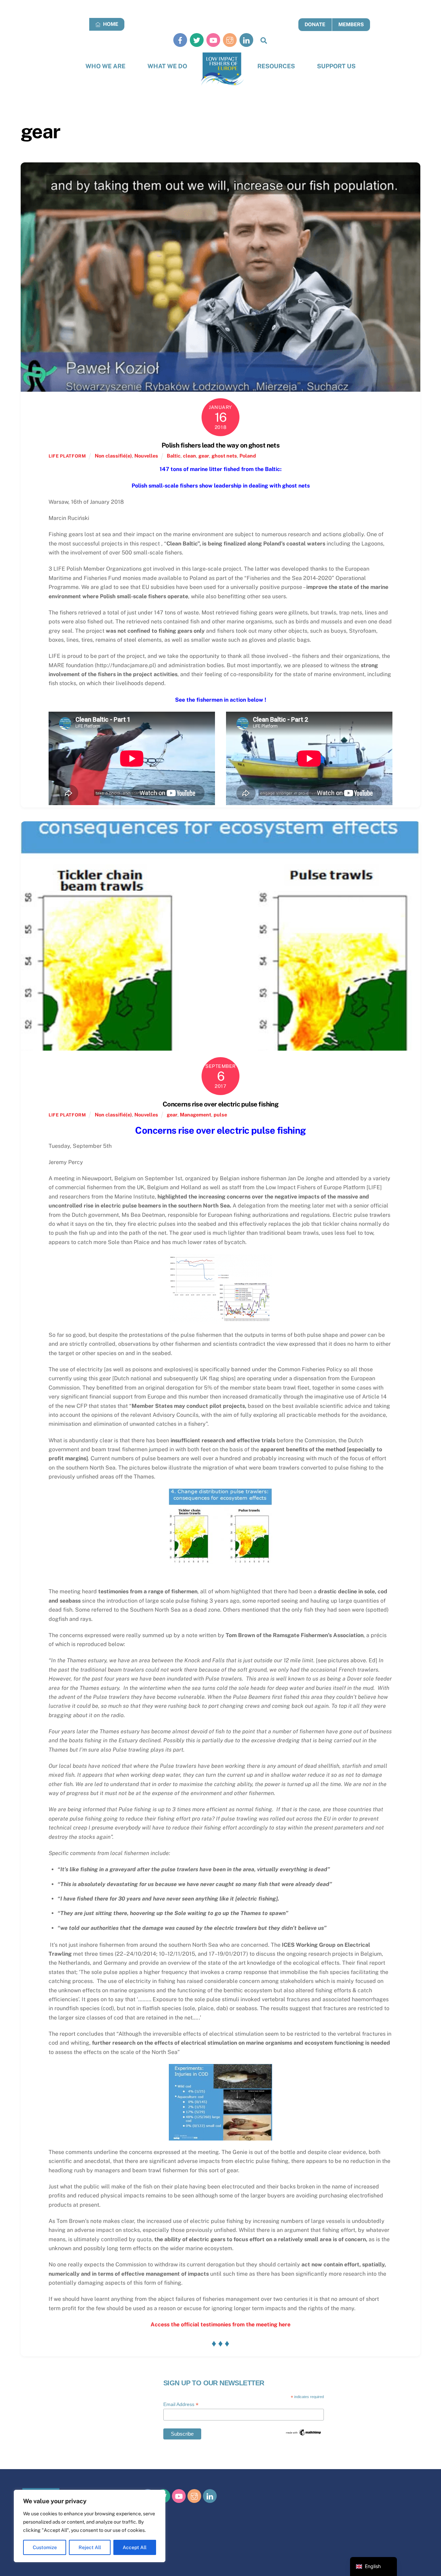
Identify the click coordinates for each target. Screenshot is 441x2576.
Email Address (181, 2404)
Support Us (336, 66)
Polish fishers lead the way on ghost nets (221, 445)
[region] (90, 2526)
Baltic (174, 456)
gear (204, 456)
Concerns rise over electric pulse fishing (221, 1104)
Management (196, 1115)
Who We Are (105, 66)
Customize (45, 2547)
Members (351, 24)
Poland (248, 456)
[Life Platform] (222, 69)
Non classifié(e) (113, 456)
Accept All (135, 2547)
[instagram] (230, 40)
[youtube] (213, 40)
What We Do (167, 66)
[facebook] (180, 40)
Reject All (90, 2547)
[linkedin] (246, 40)
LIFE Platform (67, 456)
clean (189, 456)
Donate (315, 24)
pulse (220, 1115)
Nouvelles (146, 456)
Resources (276, 66)
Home (110, 24)
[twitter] (197, 40)
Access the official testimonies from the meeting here (220, 2324)
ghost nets (224, 456)
